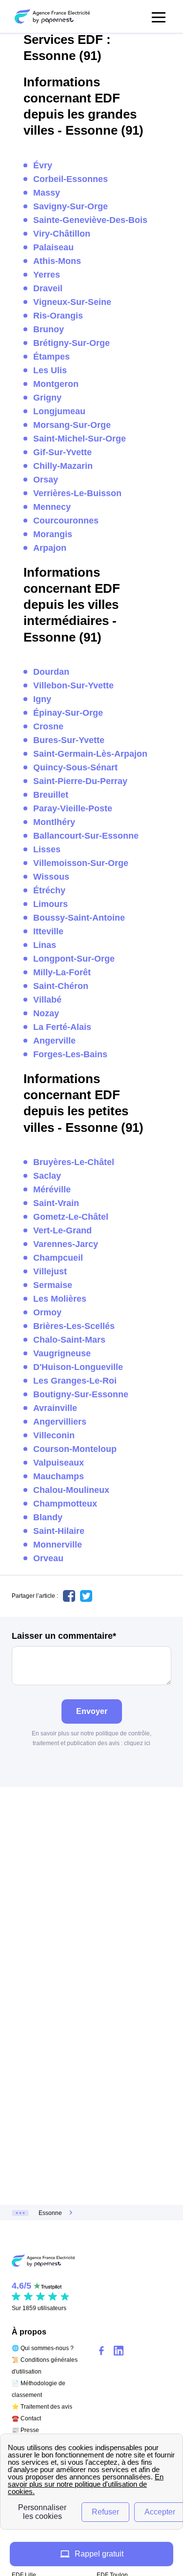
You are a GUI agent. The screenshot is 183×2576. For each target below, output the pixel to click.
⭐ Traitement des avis (42, 2407)
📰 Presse (25, 2430)
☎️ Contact (26, 2418)
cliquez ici (137, 1743)
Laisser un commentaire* (64, 1636)
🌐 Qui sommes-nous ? (43, 2348)
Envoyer (92, 1711)
